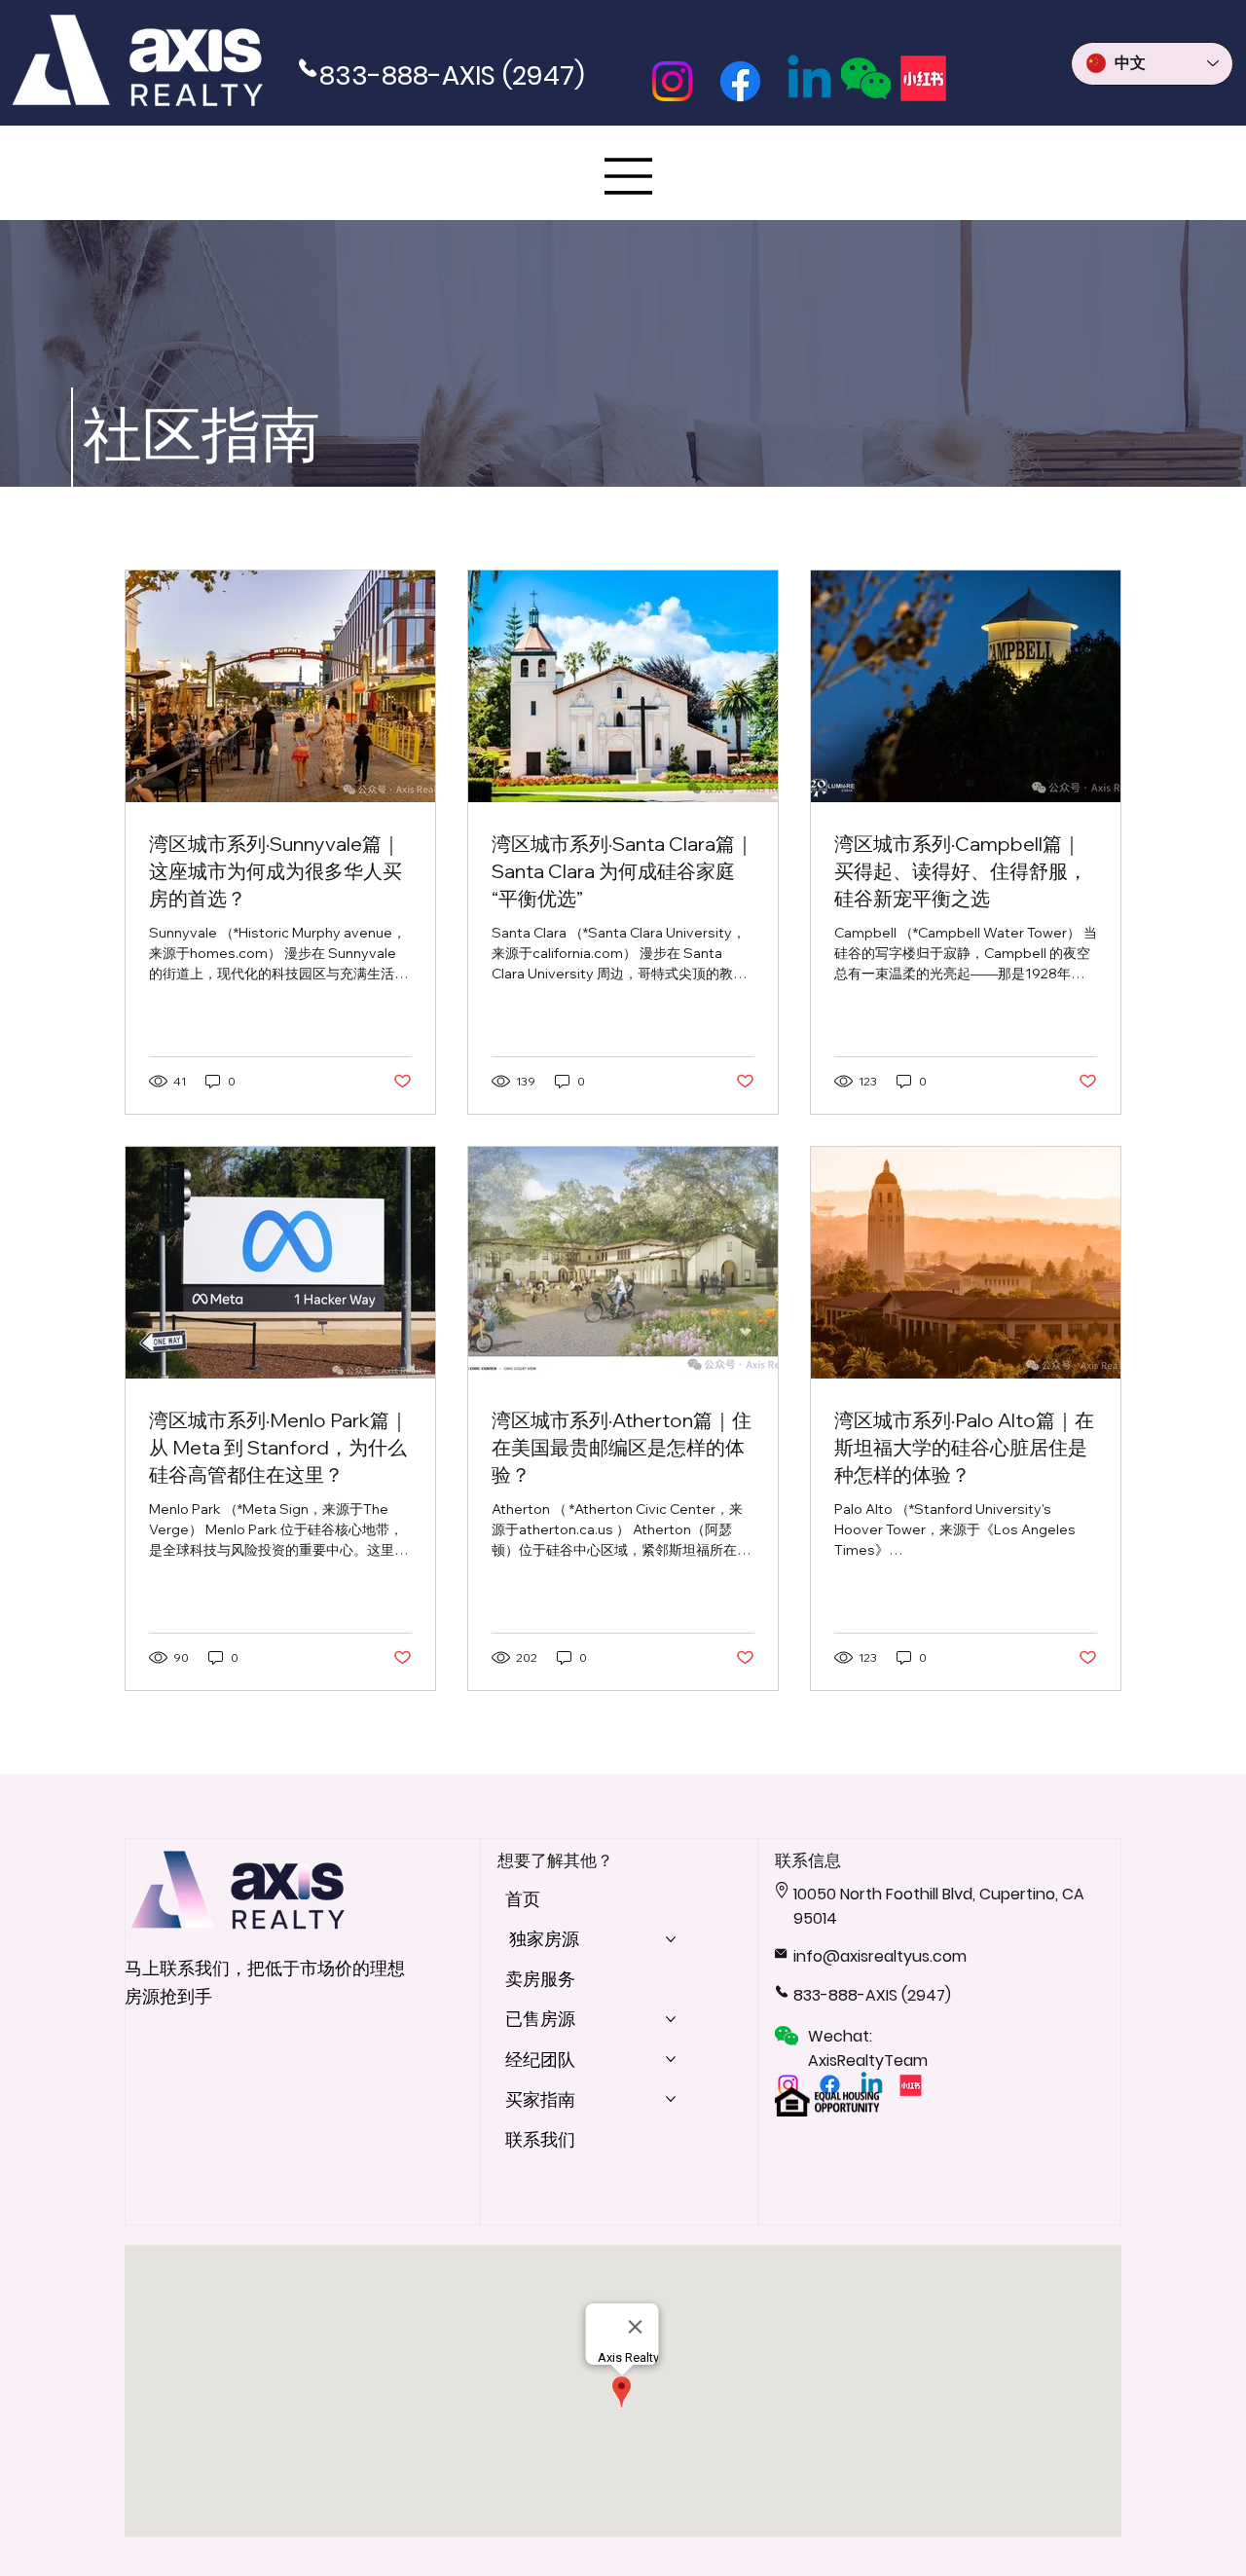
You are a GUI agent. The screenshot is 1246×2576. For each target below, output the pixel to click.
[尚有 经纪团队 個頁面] (671, 2059)
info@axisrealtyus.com (880, 1956)
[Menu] (629, 176)
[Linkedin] (809, 81)
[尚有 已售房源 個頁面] (671, 2019)
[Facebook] (740, 81)
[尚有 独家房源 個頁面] (671, 1939)
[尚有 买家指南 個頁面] (671, 2099)
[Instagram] (672, 81)
